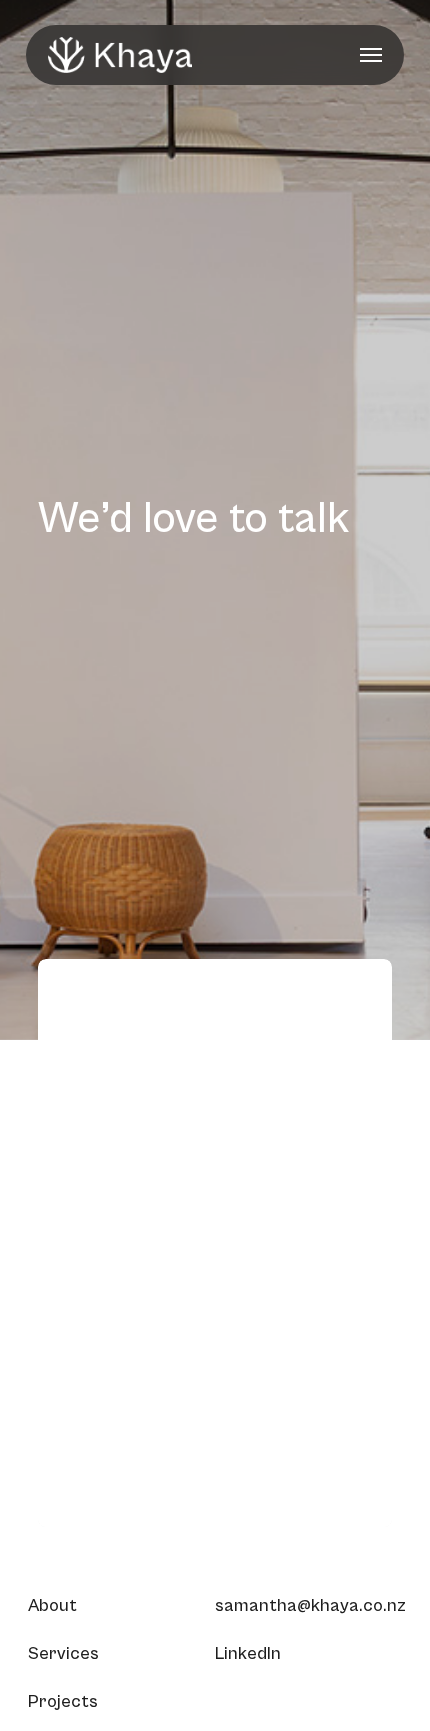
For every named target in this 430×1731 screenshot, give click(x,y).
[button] (371, 55)
